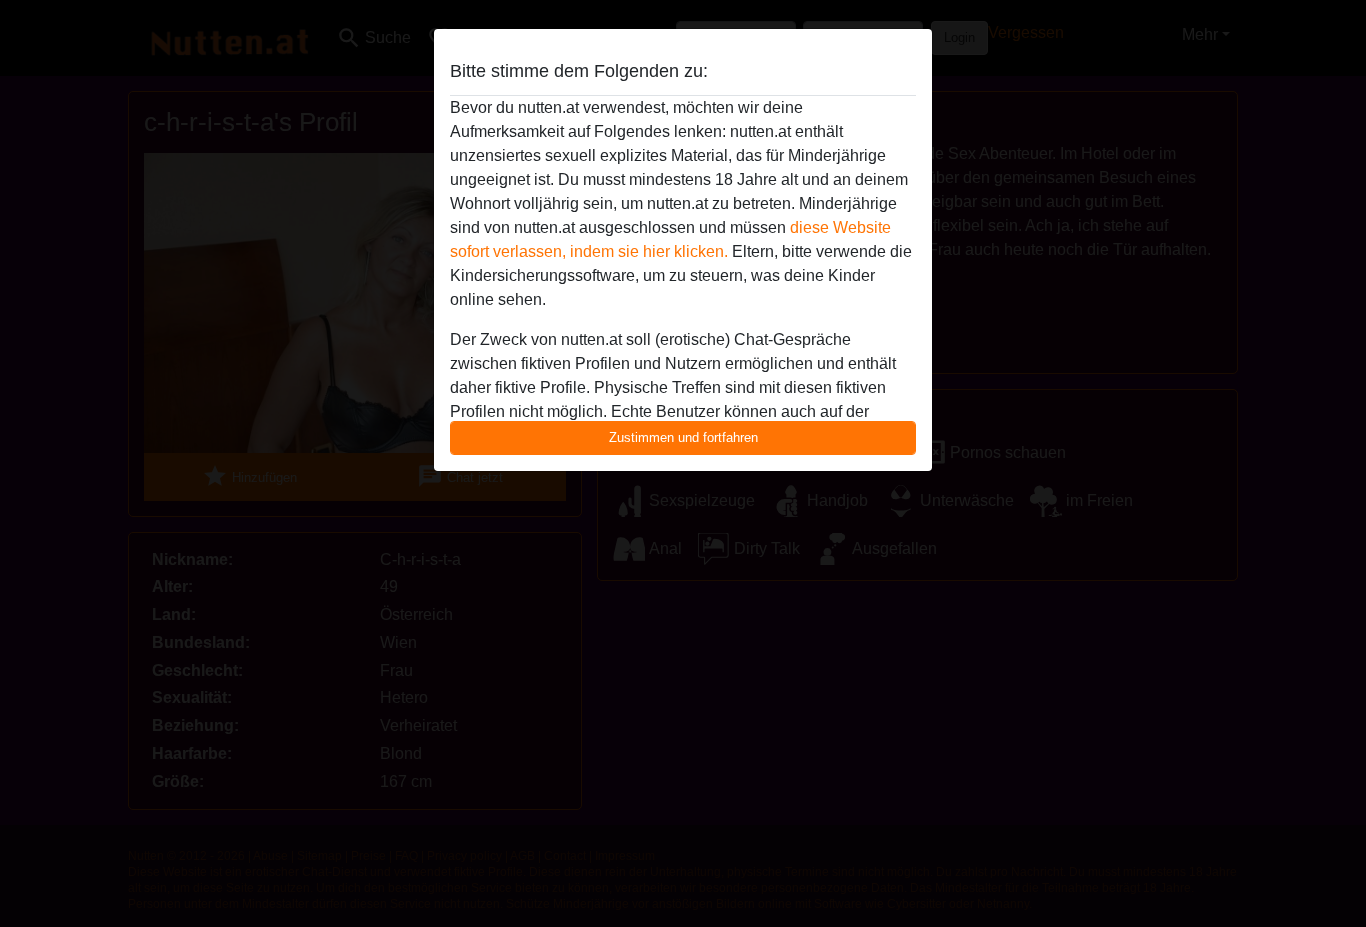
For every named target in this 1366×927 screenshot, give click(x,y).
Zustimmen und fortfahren (683, 437)
